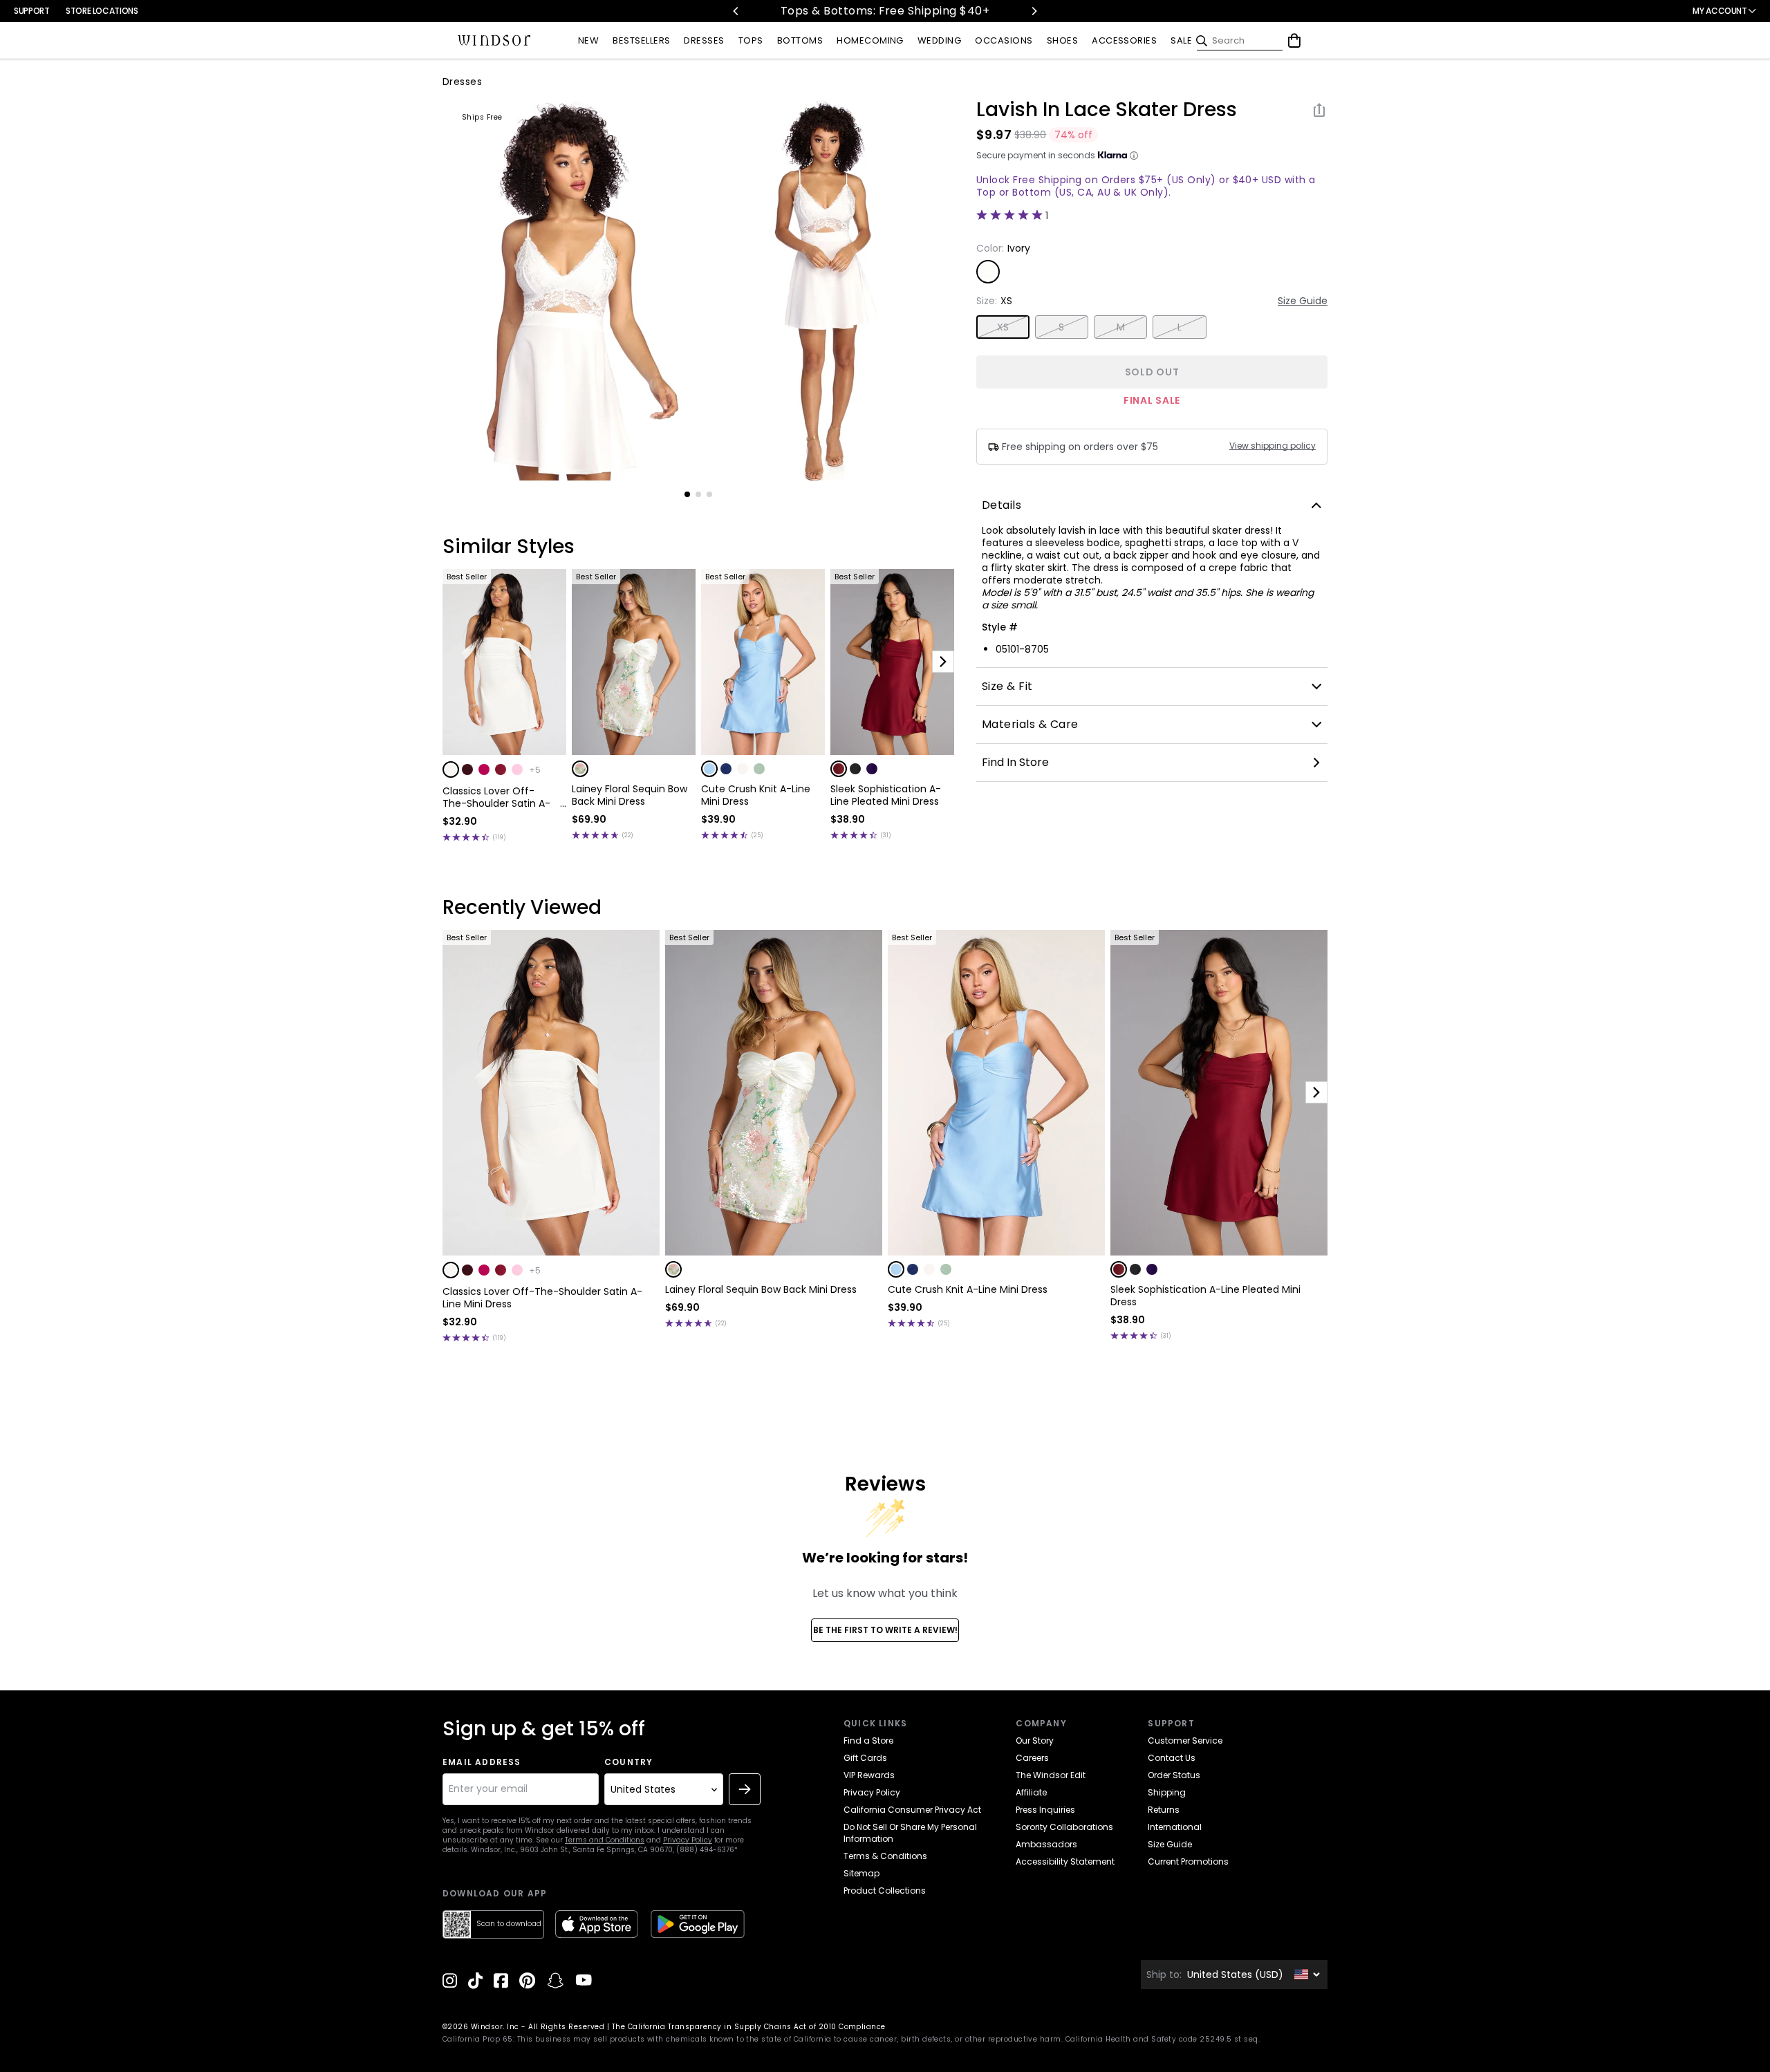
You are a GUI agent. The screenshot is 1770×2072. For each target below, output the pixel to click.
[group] (570, 290)
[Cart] (1294, 41)
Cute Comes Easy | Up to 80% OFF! (921, 11)
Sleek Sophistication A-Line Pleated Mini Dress (886, 795)
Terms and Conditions (605, 1840)
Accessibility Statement (1065, 1861)
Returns (1164, 1810)
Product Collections (885, 1891)
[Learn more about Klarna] (1134, 156)
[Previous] (736, 11)
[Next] (1034, 11)
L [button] (1180, 327)
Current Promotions (1188, 1861)
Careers (1032, 1758)
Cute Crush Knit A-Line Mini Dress (756, 795)
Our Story (1035, 1740)
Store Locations (102, 11)
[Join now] (745, 1789)
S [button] (1061, 327)
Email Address (482, 1762)
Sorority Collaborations (1064, 1827)
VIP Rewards (869, 1775)
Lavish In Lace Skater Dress (1107, 110)
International (1175, 1827)
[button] (451, 769)
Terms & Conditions (885, 1856)
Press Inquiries (1045, 1810)
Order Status (1174, 1775)
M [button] (1121, 327)
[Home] (494, 41)
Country (628, 1762)
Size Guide (1303, 301)
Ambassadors (1046, 1844)
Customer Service (1185, 1740)
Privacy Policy (688, 1840)
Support (31, 11)
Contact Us (1172, 1758)
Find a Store (868, 1740)
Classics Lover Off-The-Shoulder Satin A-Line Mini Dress (496, 797)
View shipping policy (1273, 446)
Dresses (462, 82)
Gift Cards (865, 1758)
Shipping (1167, 1792)
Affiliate (1031, 1792)
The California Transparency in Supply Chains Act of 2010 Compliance (749, 2027)
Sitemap (861, 1873)
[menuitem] (588, 41)
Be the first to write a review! (885, 1630)
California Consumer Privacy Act (912, 1810)
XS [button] (1003, 327)
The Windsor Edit (1051, 1775)
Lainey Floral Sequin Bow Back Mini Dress (630, 795)
